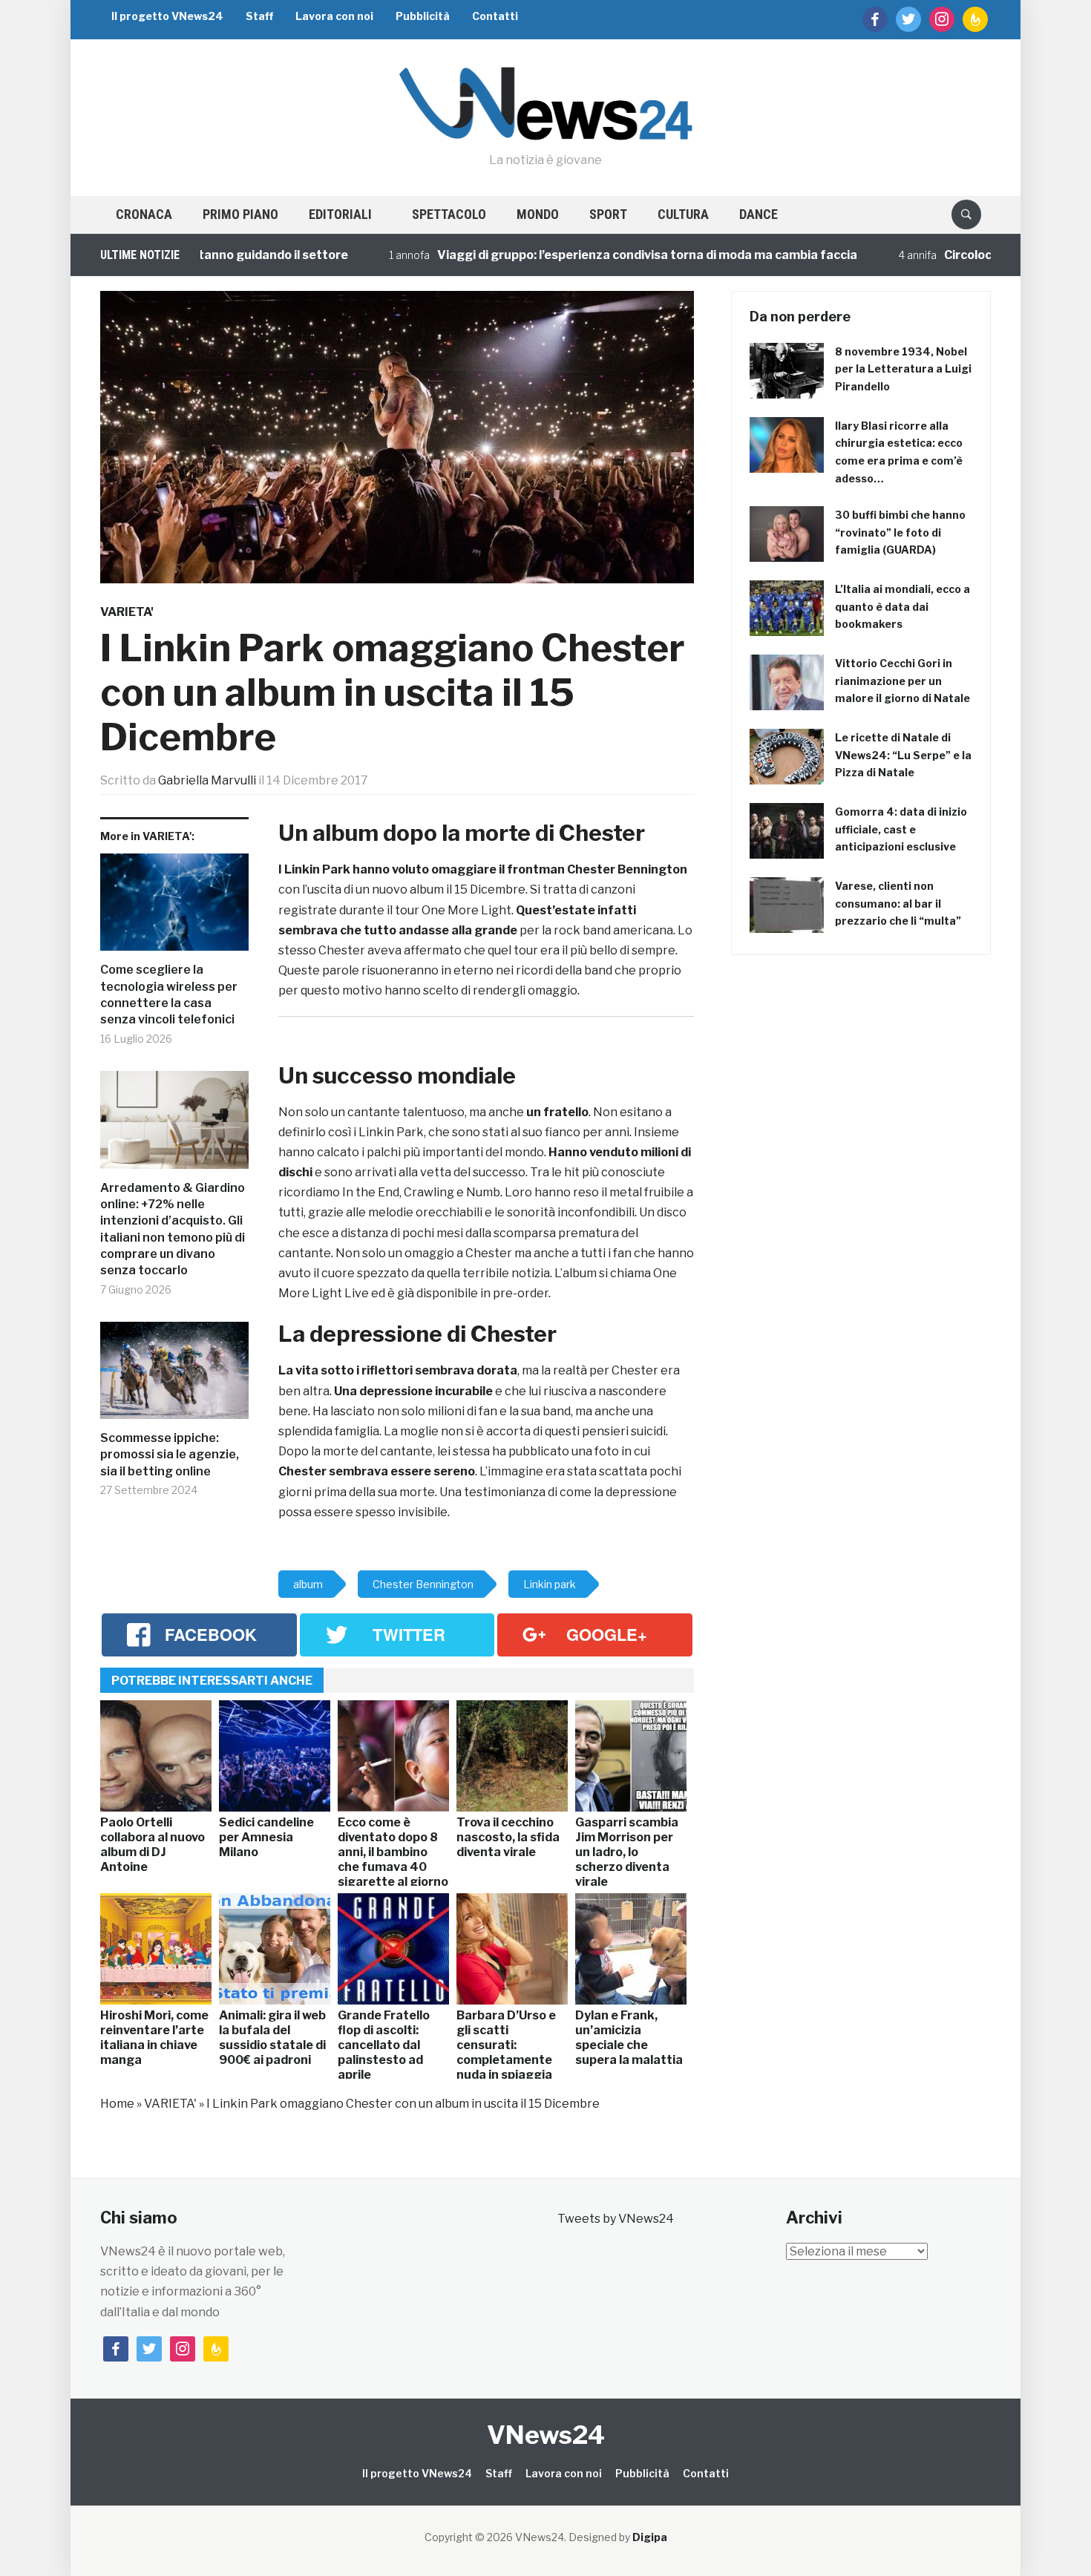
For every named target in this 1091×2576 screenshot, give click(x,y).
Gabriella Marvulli (207, 780)
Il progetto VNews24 (167, 16)
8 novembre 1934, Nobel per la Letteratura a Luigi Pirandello (903, 369)
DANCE (759, 214)
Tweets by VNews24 (616, 2219)
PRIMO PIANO (240, 214)
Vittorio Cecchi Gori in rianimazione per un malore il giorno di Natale (902, 681)
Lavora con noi (334, 16)
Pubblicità (423, 16)
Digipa (650, 2537)
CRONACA (144, 214)
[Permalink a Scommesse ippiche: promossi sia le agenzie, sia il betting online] (174, 1376)
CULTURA (683, 214)
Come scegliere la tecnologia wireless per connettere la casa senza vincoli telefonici (169, 994)
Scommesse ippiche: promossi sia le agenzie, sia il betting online (170, 1455)
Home (117, 2104)
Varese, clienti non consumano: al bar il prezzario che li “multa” (898, 904)
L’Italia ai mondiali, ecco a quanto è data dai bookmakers (902, 607)
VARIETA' (127, 612)
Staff (259, 16)
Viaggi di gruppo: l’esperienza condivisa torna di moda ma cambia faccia (576, 255)
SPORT (608, 214)
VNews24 (546, 2435)
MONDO (538, 214)
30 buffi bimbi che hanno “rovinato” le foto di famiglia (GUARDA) (900, 532)
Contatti (495, 16)
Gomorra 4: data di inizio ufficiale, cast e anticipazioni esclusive (901, 829)
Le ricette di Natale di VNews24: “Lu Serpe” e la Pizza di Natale (903, 755)
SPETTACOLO (449, 214)
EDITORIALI (340, 214)
